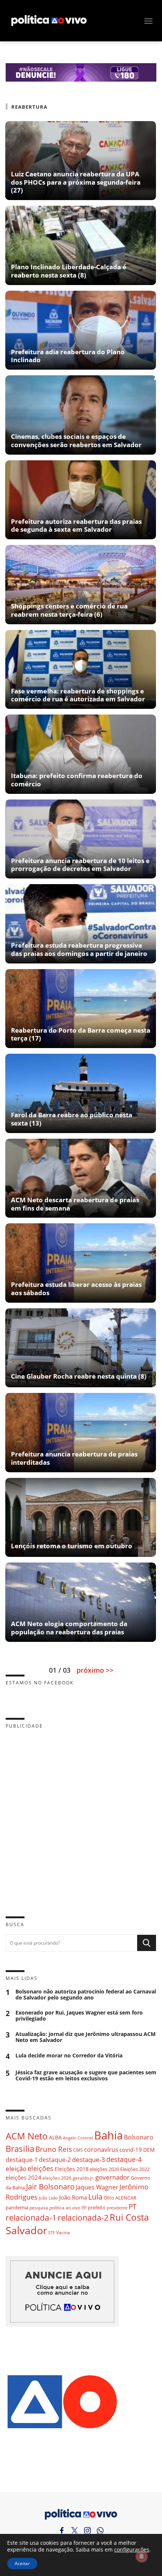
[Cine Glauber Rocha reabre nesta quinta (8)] (81, 1384)
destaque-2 (55, 2160)
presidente (117, 2208)
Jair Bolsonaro (50, 2187)
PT (133, 2207)
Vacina (63, 2232)
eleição (16, 2169)
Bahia (109, 2135)
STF (52, 2232)
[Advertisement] (81, 1817)
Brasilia (20, 2149)
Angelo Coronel (78, 2138)
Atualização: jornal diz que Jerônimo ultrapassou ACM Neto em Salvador (86, 2037)
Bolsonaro (139, 2137)
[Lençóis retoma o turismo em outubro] (81, 1554)
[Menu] (148, 21)
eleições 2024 (24, 2177)
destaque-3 (89, 2160)
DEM (149, 2150)
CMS (78, 2150)
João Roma (73, 2197)
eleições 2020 (104, 2169)
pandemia (17, 2207)
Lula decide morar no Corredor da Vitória (69, 2056)
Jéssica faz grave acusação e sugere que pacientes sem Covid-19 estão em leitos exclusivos (86, 2075)
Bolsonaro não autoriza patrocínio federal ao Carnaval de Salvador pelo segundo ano (86, 1995)
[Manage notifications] (142, 2556)
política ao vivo (65, 2207)
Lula (95, 2197)
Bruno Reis (54, 2149)
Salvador (26, 2230)
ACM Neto (27, 2136)
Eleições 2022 (135, 2169)
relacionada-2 (83, 2217)
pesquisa (39, 2208)
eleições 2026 (57, 2178)
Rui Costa (129, 2217)
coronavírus (101, 2149)
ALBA (55, 2137)
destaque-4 (124, 2159)
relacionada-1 (31, 2217)
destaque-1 (22, 2160)
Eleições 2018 (72, 2169)
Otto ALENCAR (120, 2198)
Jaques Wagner (97, 2187)
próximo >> (95, 1670)
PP (84, 2208)
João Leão (48, 2198)
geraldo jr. (83, 2178)
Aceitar (22, 2563)
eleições (40, 2168)
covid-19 (131, 2150)
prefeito (97, 2207)
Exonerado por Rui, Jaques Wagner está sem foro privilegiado (79, 2016)
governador (112, 2177)
